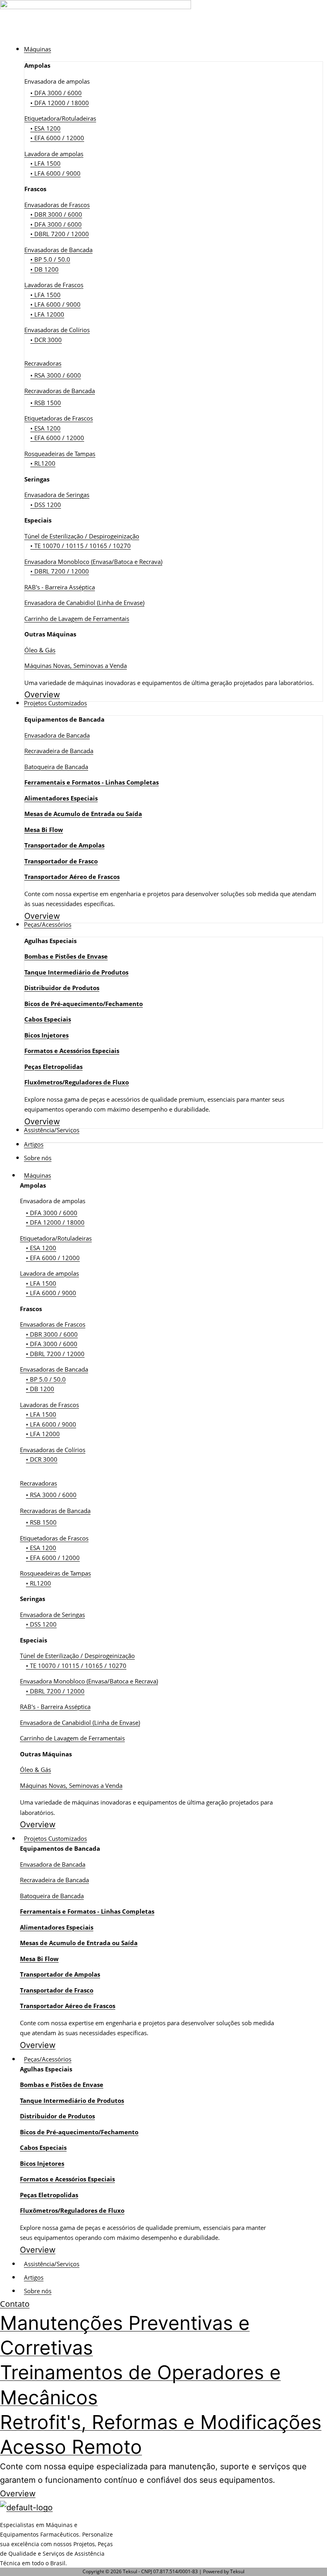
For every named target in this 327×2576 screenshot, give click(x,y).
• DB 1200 (44, 269)
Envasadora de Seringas (57, 495)
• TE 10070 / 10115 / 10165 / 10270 (81, 546)
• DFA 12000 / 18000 (60, 103)
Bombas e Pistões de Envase (66, 956)
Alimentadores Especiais (61, 798)
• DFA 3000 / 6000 (56, 93)
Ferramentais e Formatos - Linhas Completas (92, 782)
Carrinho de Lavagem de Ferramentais (77, 619)
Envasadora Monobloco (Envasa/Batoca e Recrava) (93, 562)
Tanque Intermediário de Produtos (76, 972)
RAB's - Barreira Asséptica (60, 587)
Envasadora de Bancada (57, 735)
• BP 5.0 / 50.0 (50, 259)
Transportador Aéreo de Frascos (72, 877)
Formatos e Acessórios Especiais (72, 1051)
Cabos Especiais (48, 1019)
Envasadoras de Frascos (57, 205)
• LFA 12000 (47, 314)
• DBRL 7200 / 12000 (60, 234)
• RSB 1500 (46, 403)
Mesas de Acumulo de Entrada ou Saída (83, 814)
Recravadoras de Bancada (60, 391)
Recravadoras (43, 363)
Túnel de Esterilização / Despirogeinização (82, 536)
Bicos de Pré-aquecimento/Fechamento (84, 1004)
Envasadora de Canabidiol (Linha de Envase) (84, 603)
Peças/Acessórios (48, 2059)
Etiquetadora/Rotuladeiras (60, 118)
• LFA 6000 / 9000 (55, 173)
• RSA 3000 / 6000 (56, 375)
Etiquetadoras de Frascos (59, 418)
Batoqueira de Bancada (56, 767)
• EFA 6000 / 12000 (57, 138)
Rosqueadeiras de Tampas (60, 454)
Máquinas (37, 1175)
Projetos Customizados (55, 1838)
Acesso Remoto (71, 2447)
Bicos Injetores (46, 1035)
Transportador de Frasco (61, 861)
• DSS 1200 (46, 505)
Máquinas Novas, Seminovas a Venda (76, 666)
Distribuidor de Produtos (62, 988)
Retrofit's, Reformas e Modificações (161, 2422)
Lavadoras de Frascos (54, 285)
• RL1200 (43, 463)
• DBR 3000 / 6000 (56, 214)
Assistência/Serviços (52, 2264)
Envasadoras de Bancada (58, 250)
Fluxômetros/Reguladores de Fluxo (77, 1082)
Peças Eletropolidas (53, 1067)
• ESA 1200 (45, 128)
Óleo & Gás (40, 650)
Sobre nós (38, 2291)
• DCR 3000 (46, 340)
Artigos (34, 2277)
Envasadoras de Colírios (57, 330)
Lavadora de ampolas (54, 154)
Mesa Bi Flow (44, 830)
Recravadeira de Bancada (59, 751)
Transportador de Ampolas (64, 845)
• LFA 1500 (45, 163)
